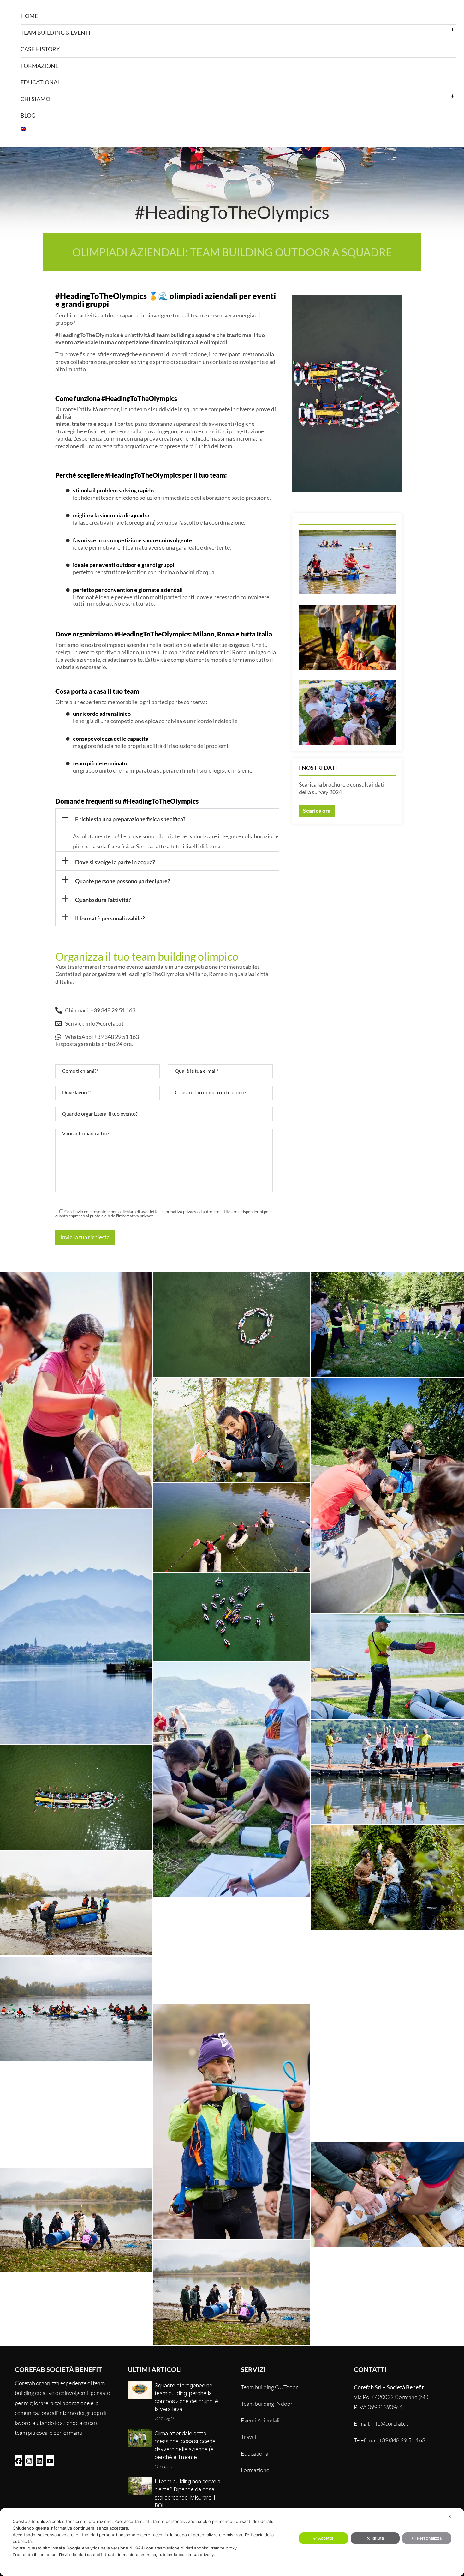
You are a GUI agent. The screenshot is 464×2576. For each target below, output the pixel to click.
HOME (29, 16)
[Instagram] (29, 2460)
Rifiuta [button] (378, 2538)
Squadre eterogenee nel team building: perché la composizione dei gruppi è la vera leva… (186, 2397)
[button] (167, 818)
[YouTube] (50, 2460)
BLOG (28, 115)
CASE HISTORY (40, 49)
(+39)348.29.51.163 (401, 2440)
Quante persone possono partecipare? (123, 881)
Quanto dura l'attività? (103, 900)
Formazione (255, 2470)
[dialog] (232, 2542)
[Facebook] (19, 2460)
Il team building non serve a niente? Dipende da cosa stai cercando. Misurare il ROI (187, 2493)
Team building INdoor (267, 2404)
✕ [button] (450, 2517)
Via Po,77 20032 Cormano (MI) (391, 2397)
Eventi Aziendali (260, 2420)
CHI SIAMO (35, 99)
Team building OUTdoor (269, 2387)
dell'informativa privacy (132, 1216)
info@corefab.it (390, 2423)
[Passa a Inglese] (238, 129)
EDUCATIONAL (40, 82)
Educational (255, 2453)
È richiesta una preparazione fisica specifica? (130, 819)
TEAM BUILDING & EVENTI (56, 33)
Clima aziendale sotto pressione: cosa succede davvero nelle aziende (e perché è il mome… (185, 2445)
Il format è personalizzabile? (110, 918)
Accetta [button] (326, 2538)
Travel (248, 2437)
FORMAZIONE (39, 66)
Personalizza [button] (429, 2538)
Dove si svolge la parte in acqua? (115, 862)
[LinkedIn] (39, 2460)
